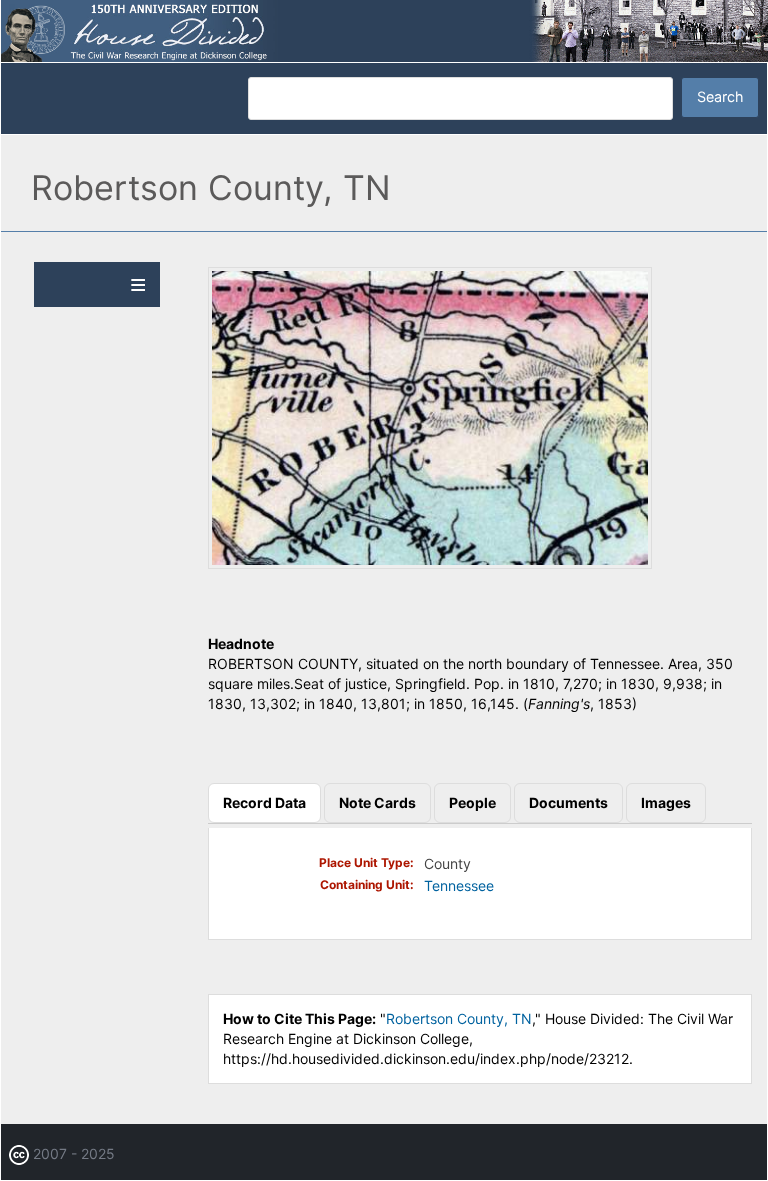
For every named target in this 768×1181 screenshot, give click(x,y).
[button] (430, 563)
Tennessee (459, 885)
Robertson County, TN (459, 1018)
